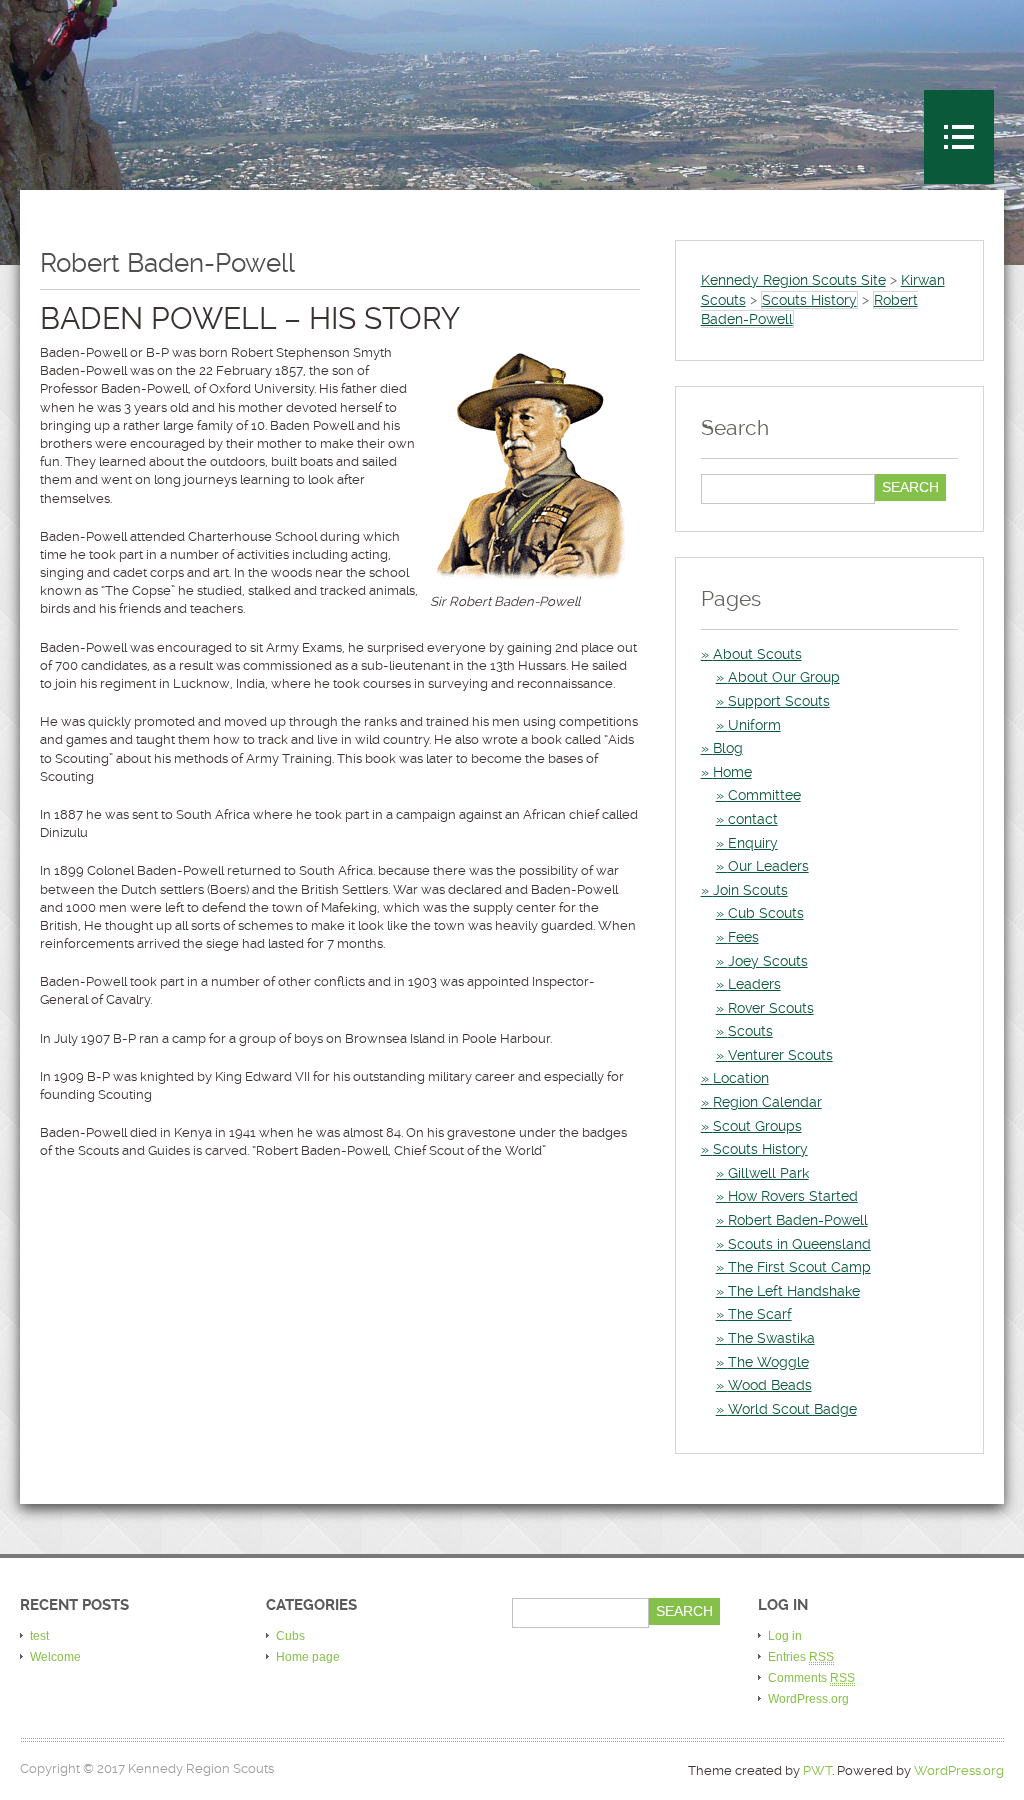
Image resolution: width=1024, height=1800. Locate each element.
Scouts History (760, 1149)
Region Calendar (767, 1102)
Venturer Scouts (780, 1055)
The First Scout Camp (799, 1267)
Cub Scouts (766, 913)
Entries (801, 1657)
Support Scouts (779, 701)
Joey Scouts (768, 961)
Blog (728, 748)
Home (732, 772)
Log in (785, 1636)
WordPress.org (808, 1699)
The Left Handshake (794, 1291)
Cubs (290, 1636)
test (39, 1636)
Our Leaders (768, 866)
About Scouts (757, 654)
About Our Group (784, 677)
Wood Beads (770, 1385)
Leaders (754, 984)
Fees (743, 937)
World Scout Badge (792, 1409)
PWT (817, 1770)
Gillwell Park (768, 1173)
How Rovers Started (793, 1196)
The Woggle (768, 1362)
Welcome (55, 1657)
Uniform (754, 725)
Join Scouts (750, 890)
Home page (308, 1657)
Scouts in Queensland (799, 1244)
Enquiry (753, 843)
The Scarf (760, 1314)
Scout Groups (757, 1126)
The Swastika (771, 1338)
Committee (764, 795)
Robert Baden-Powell (798, 1220)
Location (741, 1078)
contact (753, 819)
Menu (959, 137)
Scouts (750, 1031)
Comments (811, 1678)
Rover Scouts (771, 1008)
